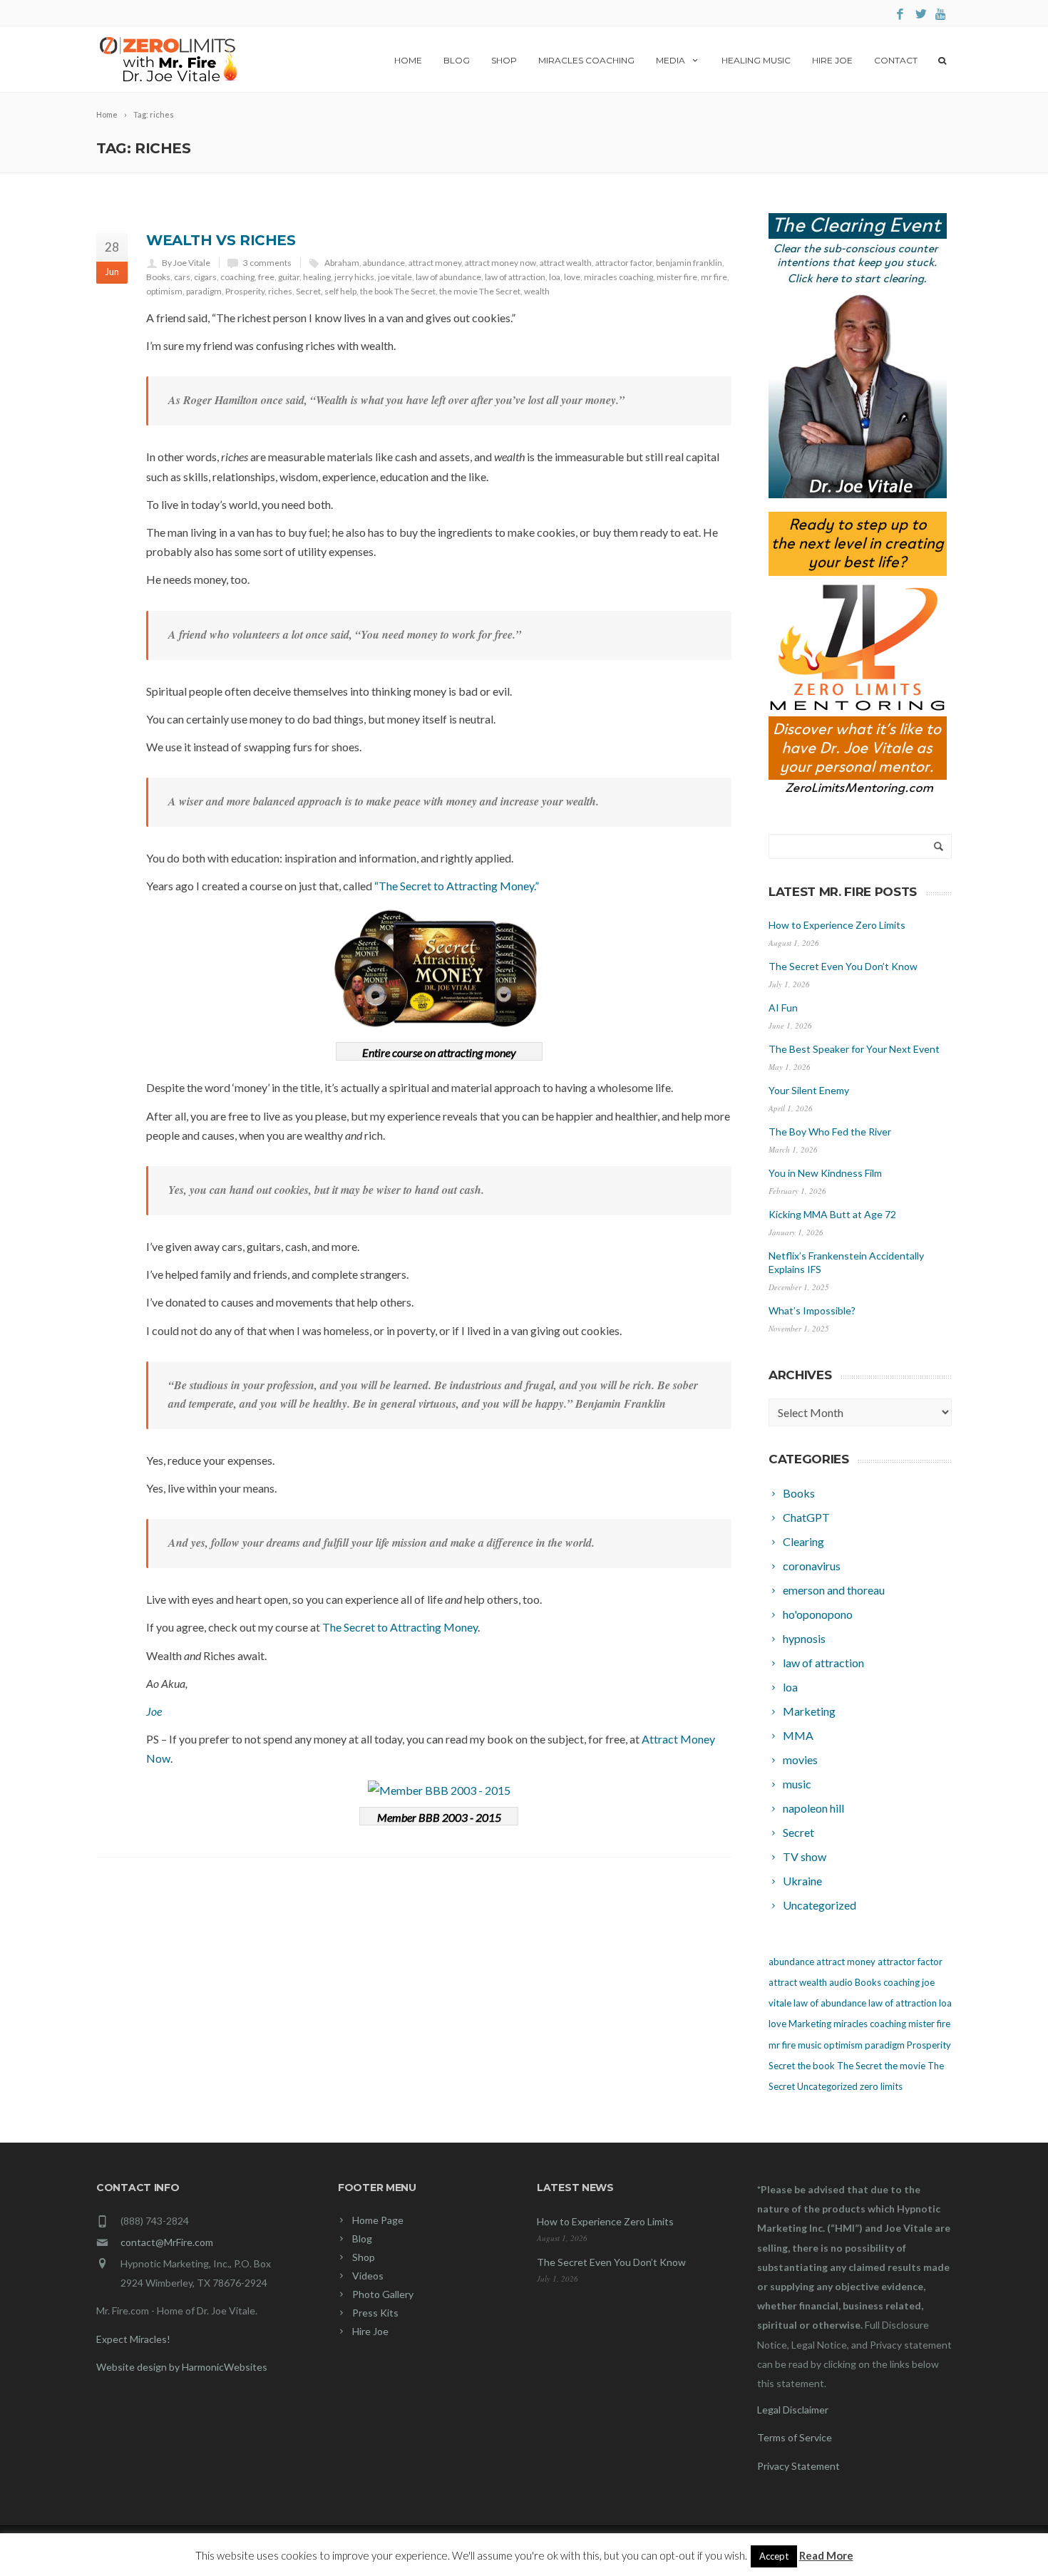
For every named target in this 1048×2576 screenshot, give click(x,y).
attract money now (500, 263)
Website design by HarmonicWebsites (182, 2367)
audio (841, 1982)
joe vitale (395, 277)
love (572, 277)
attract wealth (566, 263)
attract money (435, 263)
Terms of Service (795, 2437)
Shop (504, 60)
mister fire (677, 277)
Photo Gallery (383, 2294)
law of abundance (448, 277)
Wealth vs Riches (221, 240)
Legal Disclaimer (793, 2410)
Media (671, 60)
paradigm (204, 291)
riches (280, 291)
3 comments (267, 263)
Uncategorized (827, 2086)
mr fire (714, 277)
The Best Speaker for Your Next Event (854, 1049)
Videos (368, 2276)
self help (340, 291)
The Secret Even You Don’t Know (843, 966)
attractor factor (624, 263)
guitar (289, 277)
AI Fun (783, 1008)
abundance (384, 263)
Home (408, 60)
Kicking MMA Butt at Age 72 (832, 1214)
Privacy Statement (798, 2466)
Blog (457, 60)
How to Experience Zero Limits (837, 925)
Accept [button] (774, 2556)
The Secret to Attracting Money (400, 1627)
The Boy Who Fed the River (830, 1132)
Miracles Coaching (586, 60)
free (266, 277)
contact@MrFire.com (167, 2242)
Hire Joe (832, 60)
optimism (164, 291)
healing (317, 277)
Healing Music (756, 60)
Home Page (378, 2220)
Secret (308, 291)
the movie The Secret (480, 291)
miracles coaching (618, 277)
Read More (826, 2555)
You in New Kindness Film (825, 1173)
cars (182, 277)
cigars (205, 277)
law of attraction (515, 277)
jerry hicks (354, 277)
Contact (896, 60)
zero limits (881, 2086)
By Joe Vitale (186, 263)
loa (555, 277)
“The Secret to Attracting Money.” (457, 886)
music (810, 2045)
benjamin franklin (689, 263)
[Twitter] (921, 15)
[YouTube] (941, 15)
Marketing (810, 2024)
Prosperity (245, 291)
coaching (237, 277)
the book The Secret (398, 291)
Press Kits (375, 2313)
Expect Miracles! (133, 2339)
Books (158, 277)
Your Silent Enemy (809, 1090)
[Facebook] (900, 15)
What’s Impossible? (812, 1310)
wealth (537, 291)
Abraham (342, 263)
